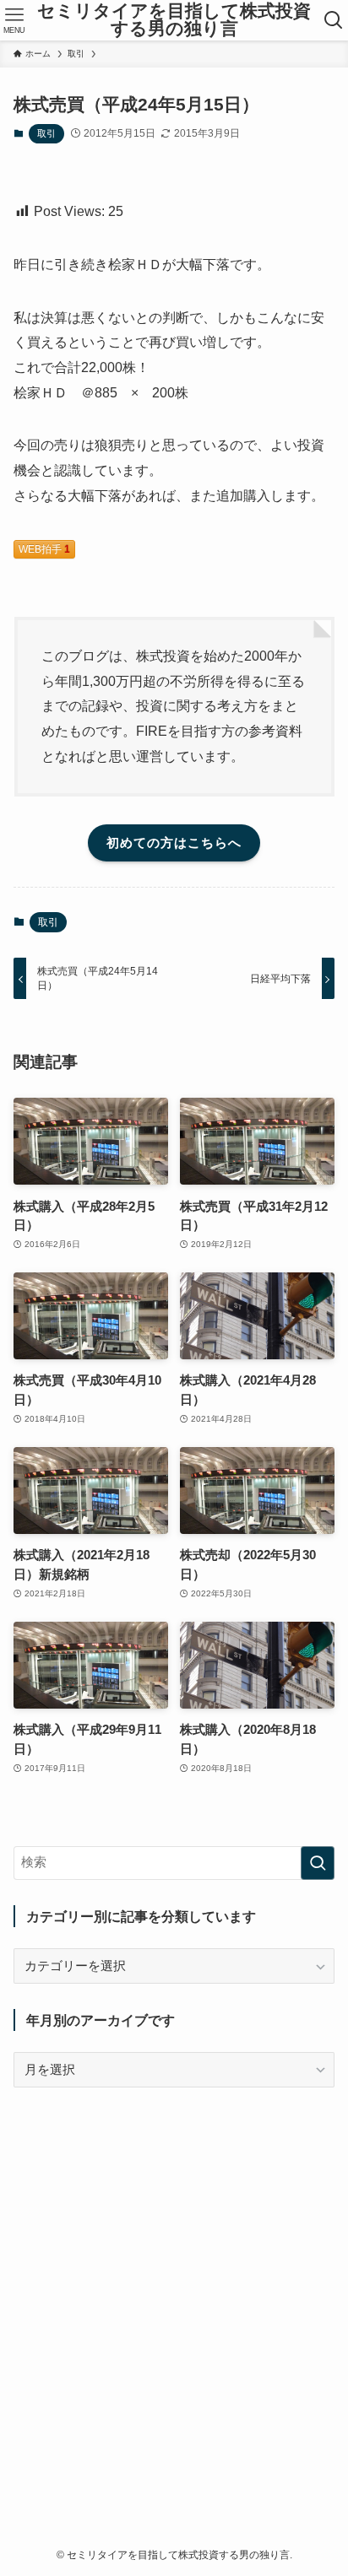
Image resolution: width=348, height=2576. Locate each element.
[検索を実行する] (318, 1863)
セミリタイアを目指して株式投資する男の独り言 (174, 20)
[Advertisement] (174, 2286)
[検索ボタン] (334, 20)
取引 (46, 133)
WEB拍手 (44, 549)
